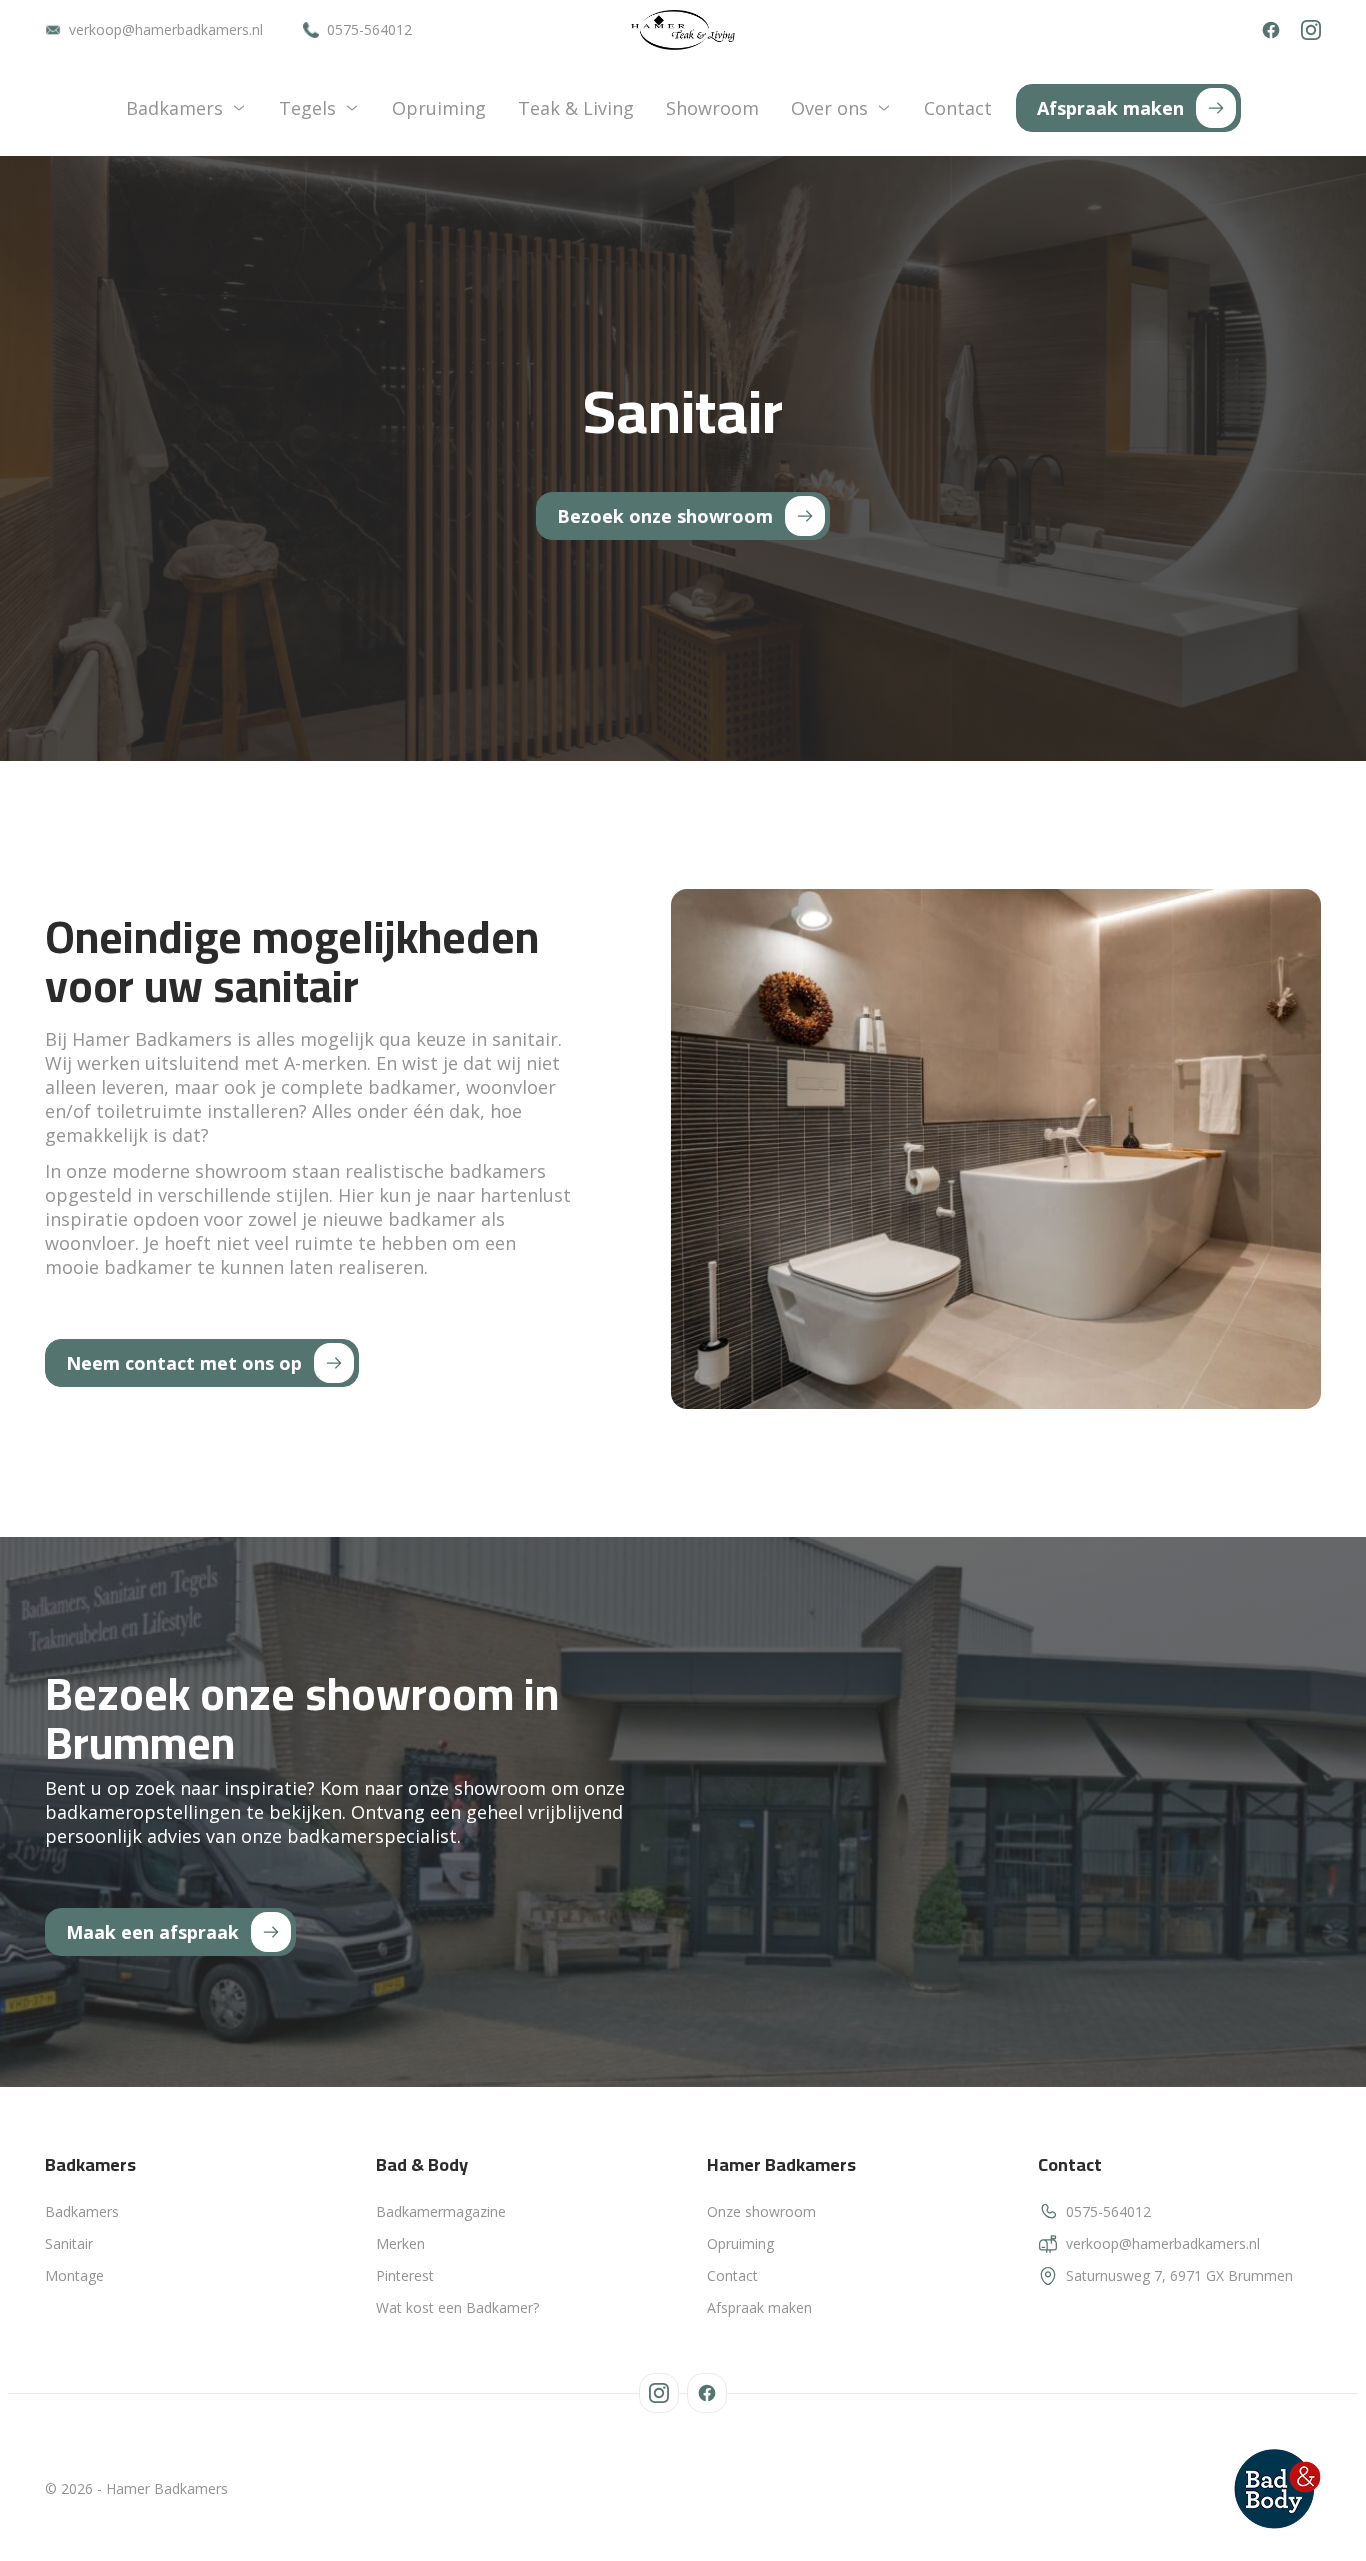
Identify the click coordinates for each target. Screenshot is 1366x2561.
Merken (400, 2243)
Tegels (307, 108)
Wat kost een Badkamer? (457, 2307)
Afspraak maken (759, 2307)
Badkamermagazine (441, 2211)
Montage (74, 2275)
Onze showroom (761, 2211)
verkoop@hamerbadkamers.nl (166, 29)
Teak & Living (576, 108)
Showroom (712, 108)
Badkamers (174, 108)
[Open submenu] (239, 108)
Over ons (829, 108)
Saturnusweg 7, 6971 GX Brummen (1179, 2275)
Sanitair (69, 2243)
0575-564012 (369, 29)
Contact (958, 108)
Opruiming (439, 108)
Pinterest (405, 2275)
